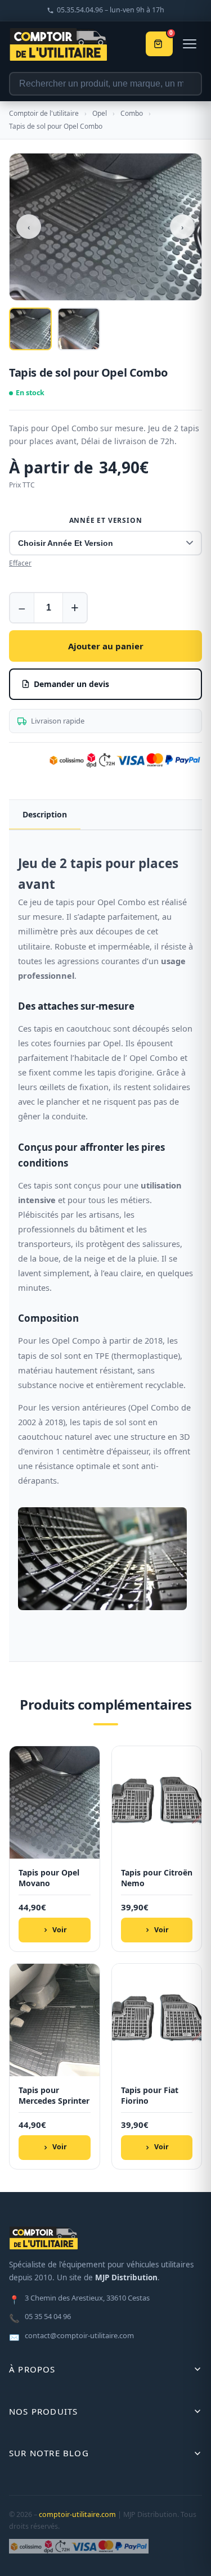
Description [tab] (45, 814)
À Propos (32, 2369)
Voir (60, 1930)
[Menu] (190, 44)
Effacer (20, 563)
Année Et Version (106, 520)
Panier (171, 34)
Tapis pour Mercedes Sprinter (54, 2096)
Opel (100, 113)
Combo (132, 113)
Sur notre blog (49, 2453)
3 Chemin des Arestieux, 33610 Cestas (79, 2299)
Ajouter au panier (106, 646)
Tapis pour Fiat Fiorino (150, 2096)
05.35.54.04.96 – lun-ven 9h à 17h (111, 10)
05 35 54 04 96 (40, 2317)
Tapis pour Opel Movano (49, 1878)
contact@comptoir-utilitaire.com (71, 2337)
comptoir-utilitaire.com (77, 2514)
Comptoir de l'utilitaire (44, 113)
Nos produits (43, 2411)
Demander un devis (71, 684)
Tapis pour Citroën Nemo (157, 1878)
